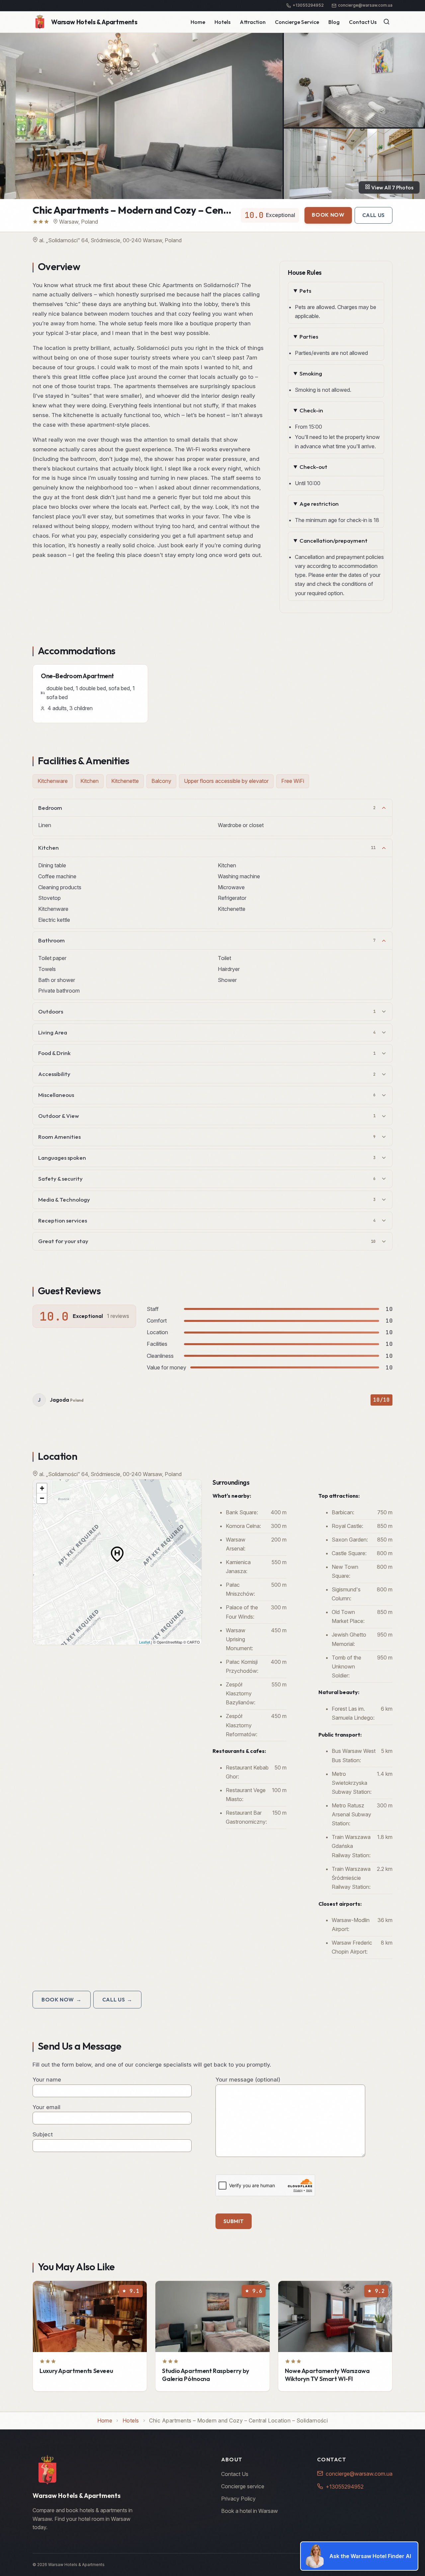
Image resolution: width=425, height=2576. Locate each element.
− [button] (42, 1498)
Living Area (207, 1032)
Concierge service (243, 2486)
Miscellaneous (207, 1095)
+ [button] (42, 1488)
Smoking (311, 373)
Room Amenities (207, 1137)
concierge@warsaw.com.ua (359, 2474)
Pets (305, 291)
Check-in (311, 410)
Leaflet (145, 1642)
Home (198, 22)
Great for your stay (207, 1241)
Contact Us (363, 22)
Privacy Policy (238, 2499)
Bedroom (207, 808)
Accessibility (207, 1074)
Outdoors (207, 1011)
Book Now (328, 215)
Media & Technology (207, 1199)
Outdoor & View (207, 1116)
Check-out (313, 467)
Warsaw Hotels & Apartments (94, 22)
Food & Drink (207, 1053)
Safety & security (207, 1179)
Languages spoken (207, 1158)
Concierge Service (297, 22)
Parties (309, 336)
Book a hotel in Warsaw (250, 2511)
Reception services (207, 1220)
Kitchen (207, 848)
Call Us (374, 215)
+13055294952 (345, 2487)
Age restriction (319, 504)
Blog (334, 22)
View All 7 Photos (392, 187)
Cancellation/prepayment (334, 540)
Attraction (253, 22)
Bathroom (207, 940)
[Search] (386, 22)
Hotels (222, 22)
